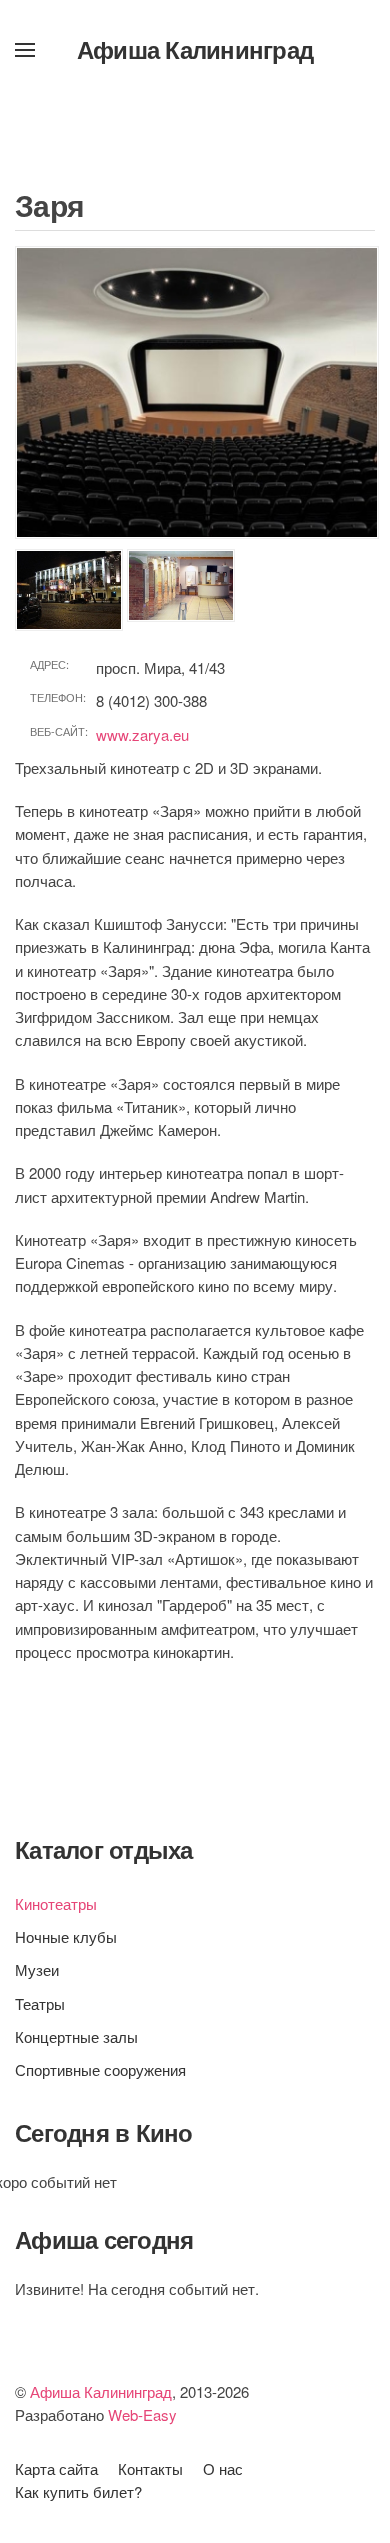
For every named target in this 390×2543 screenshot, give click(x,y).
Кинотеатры (56, 1903)
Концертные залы (76, 2036)
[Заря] (197, 392)
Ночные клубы (66, 1936)
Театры (40, 2003)
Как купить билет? (78, 2491)
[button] (25, 50)
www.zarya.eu (142, 734)
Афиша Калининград (195, 49)
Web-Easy (142, 2414)
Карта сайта (56, 2468)
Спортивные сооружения (100, 2069)
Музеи (37, 1969)
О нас (223, 2468)
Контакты (150, 2468)
